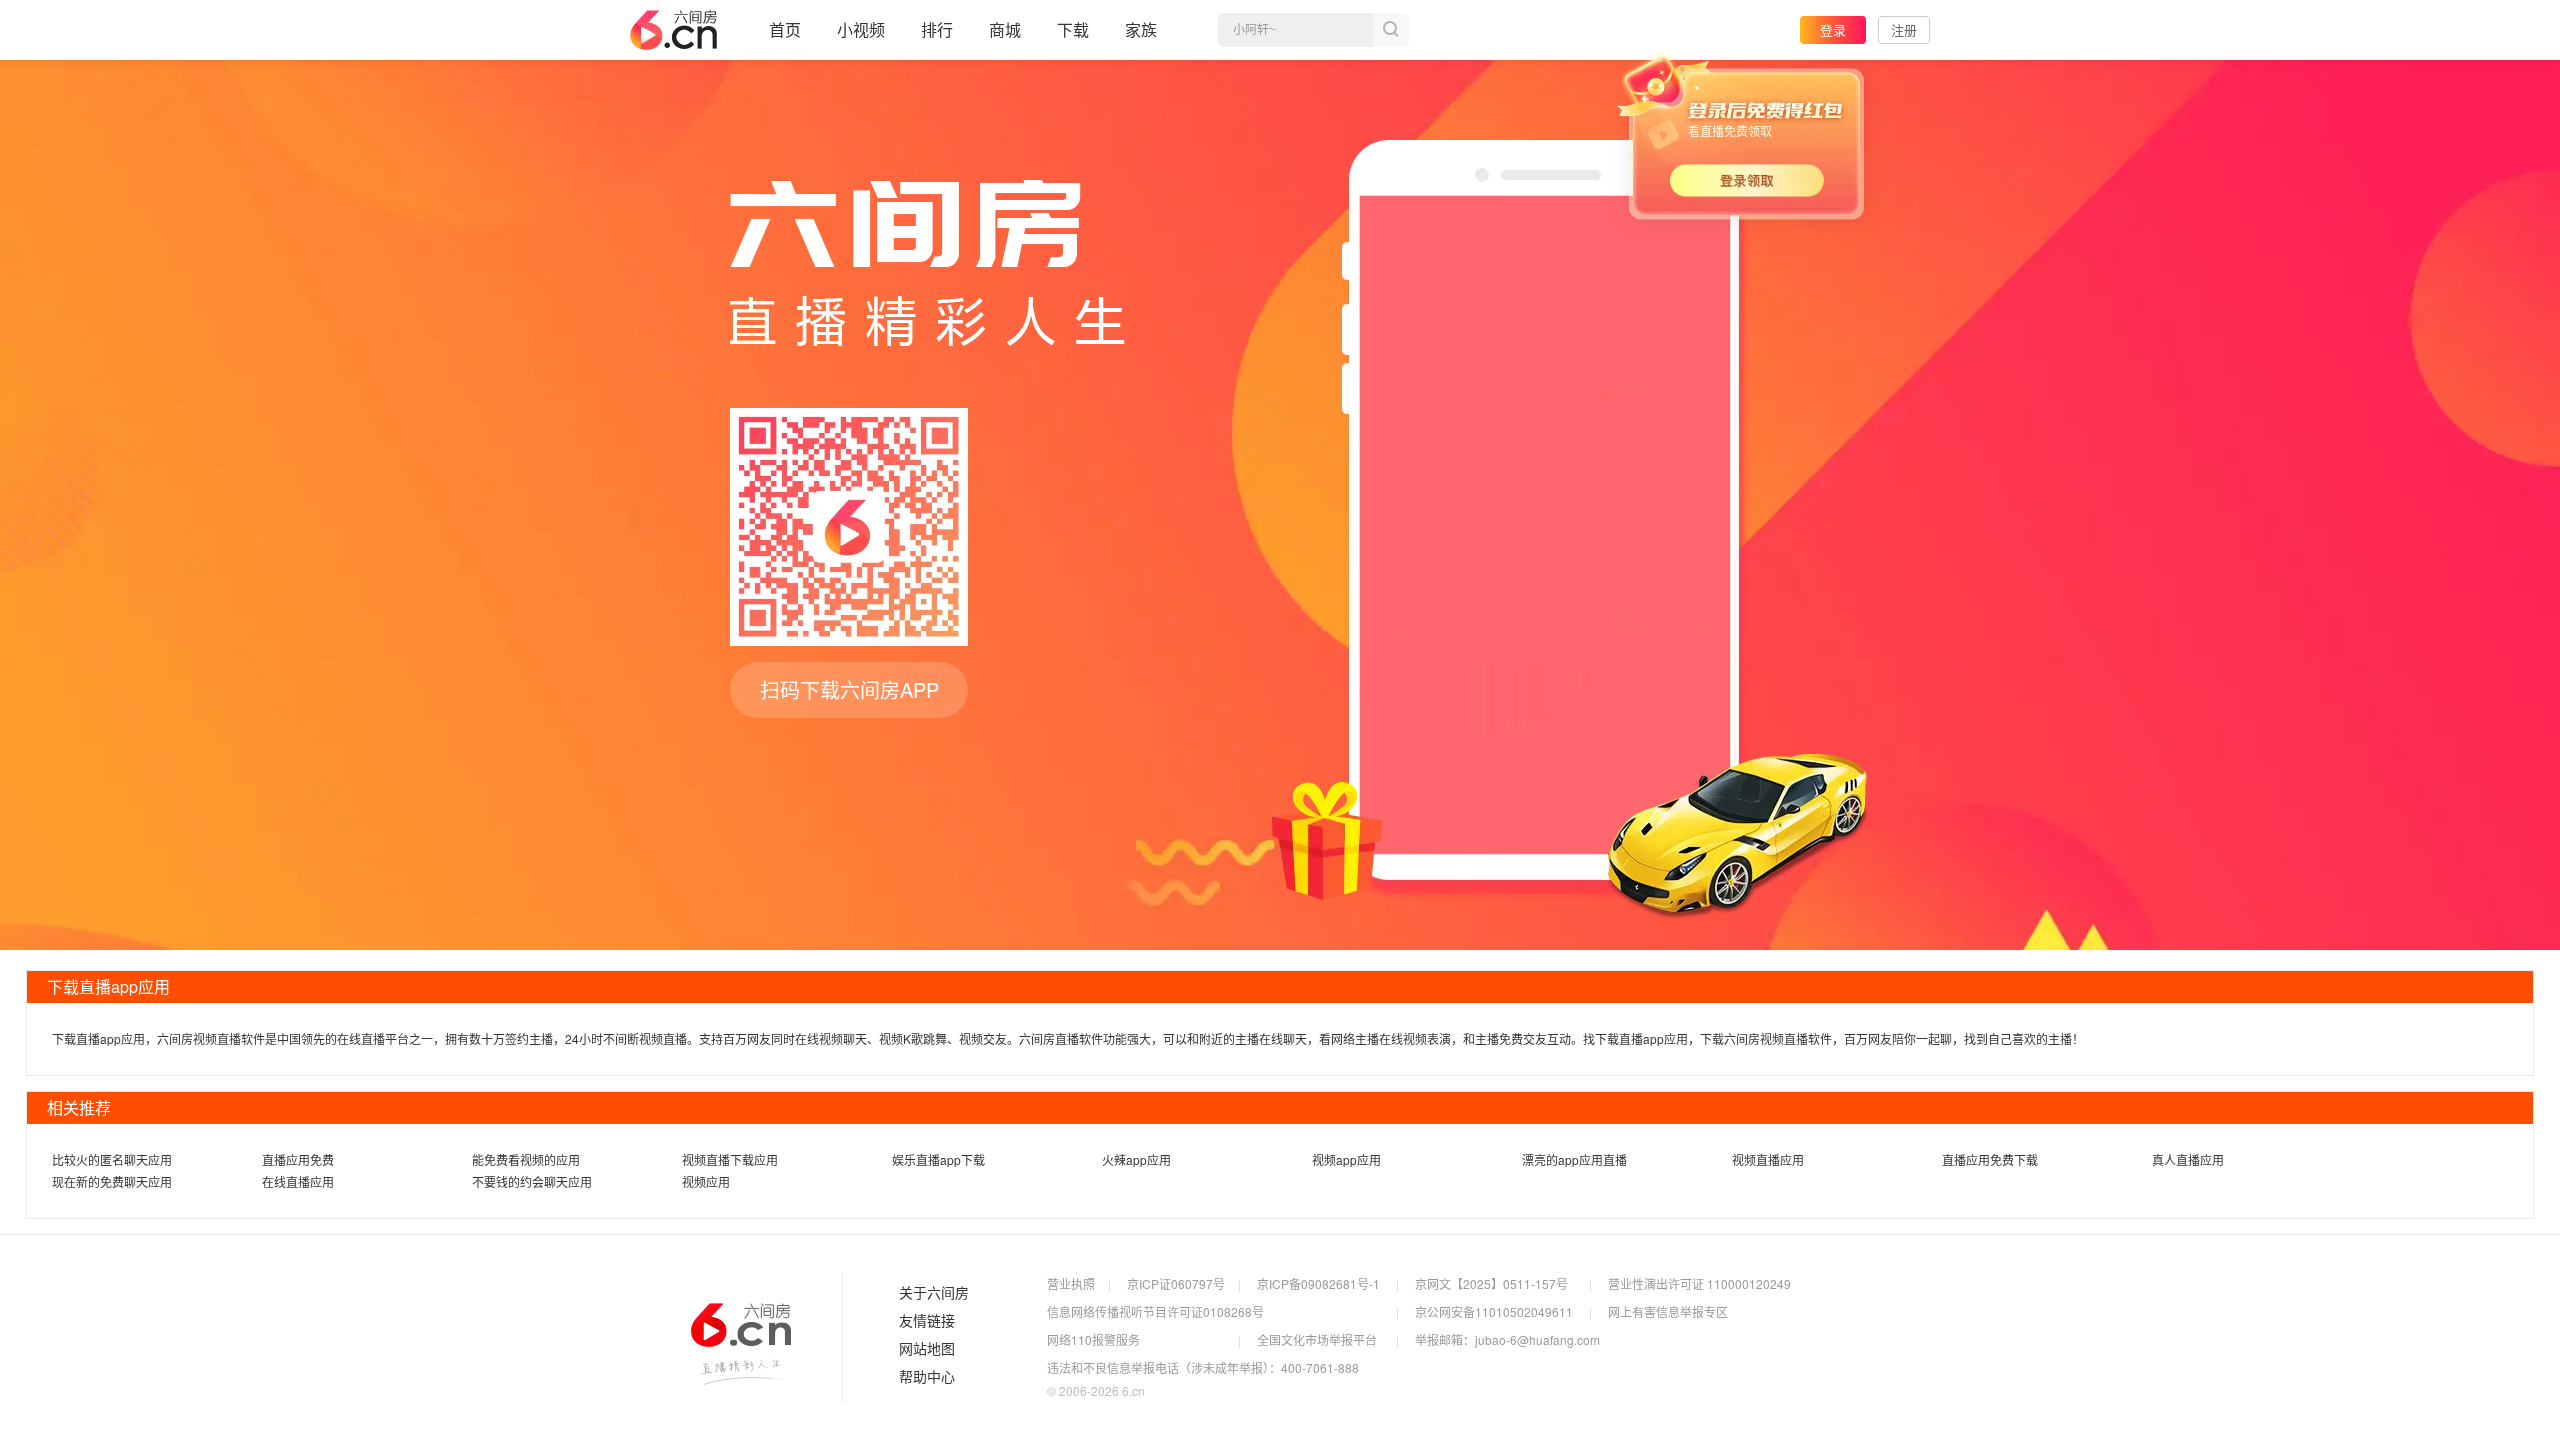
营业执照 (1071, 1283)
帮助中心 (927, 1377)
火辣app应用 (1136, 1159)
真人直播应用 (2188, 1159)
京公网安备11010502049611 (1494, 1311)
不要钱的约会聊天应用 (532, 1181)
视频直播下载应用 (730, 1159)
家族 (1141, 29)
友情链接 (927, 1321)
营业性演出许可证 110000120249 (1699, 1283)
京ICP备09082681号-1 (1318, 1283)
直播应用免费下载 (1990, 1159)
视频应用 (706, 1181)
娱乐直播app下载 (938, 1159)
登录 (1833, 29)
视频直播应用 (1768, 1159)
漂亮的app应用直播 (1574, 1159)
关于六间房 (934, 1293)
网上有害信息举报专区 (1668, 1311)
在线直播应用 (298, 1181)
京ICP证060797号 (1176, 1283)
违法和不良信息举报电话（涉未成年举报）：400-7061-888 (1203, 1367)
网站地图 (927, 1349)
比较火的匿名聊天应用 (112, 1159)
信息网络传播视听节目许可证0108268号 (1155, 1311)
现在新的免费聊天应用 (112, 1181)
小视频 (861, 29)
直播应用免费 (298, 1159)
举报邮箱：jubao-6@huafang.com (1507, 1339)
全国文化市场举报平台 (1317, 1339)
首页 (785, 29)
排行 (937, 29)
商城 (1005, 29)
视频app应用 (1346, 1159)
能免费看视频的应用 (526, 1159)
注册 (1904, 29)
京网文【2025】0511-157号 (1491, 1283)
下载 (1073, 29)
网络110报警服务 (1093, 1339)
